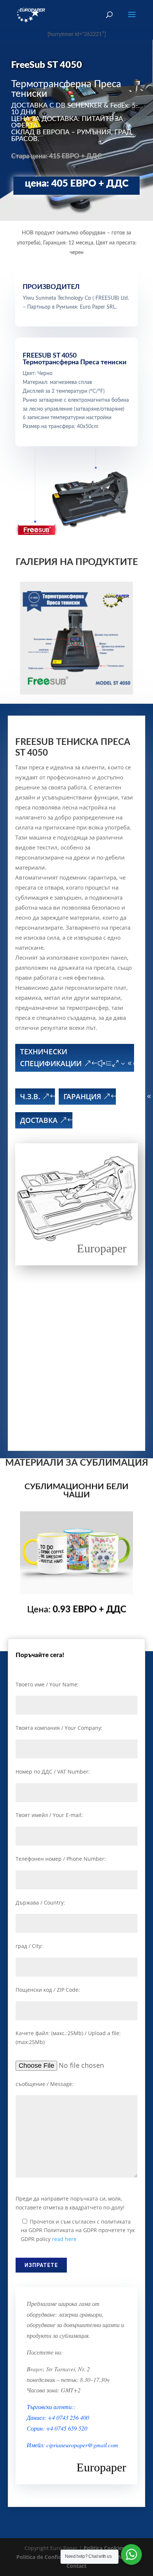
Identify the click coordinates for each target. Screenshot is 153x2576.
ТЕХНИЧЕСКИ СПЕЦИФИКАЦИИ (51, 1058)
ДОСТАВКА (39, 1120)
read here (64, 2239)
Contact (76, 2566)
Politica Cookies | (106, 2548)
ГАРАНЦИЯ (82, 1097)
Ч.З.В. (30, 1097)
